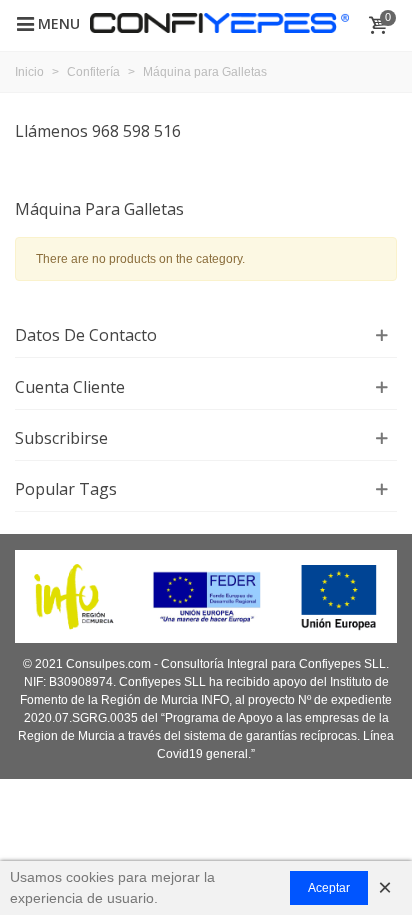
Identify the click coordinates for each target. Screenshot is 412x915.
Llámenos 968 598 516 (98, 131)
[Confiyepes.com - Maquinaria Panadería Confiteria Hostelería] (219, 23)
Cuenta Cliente (70, 387)
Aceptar (329, 888)
